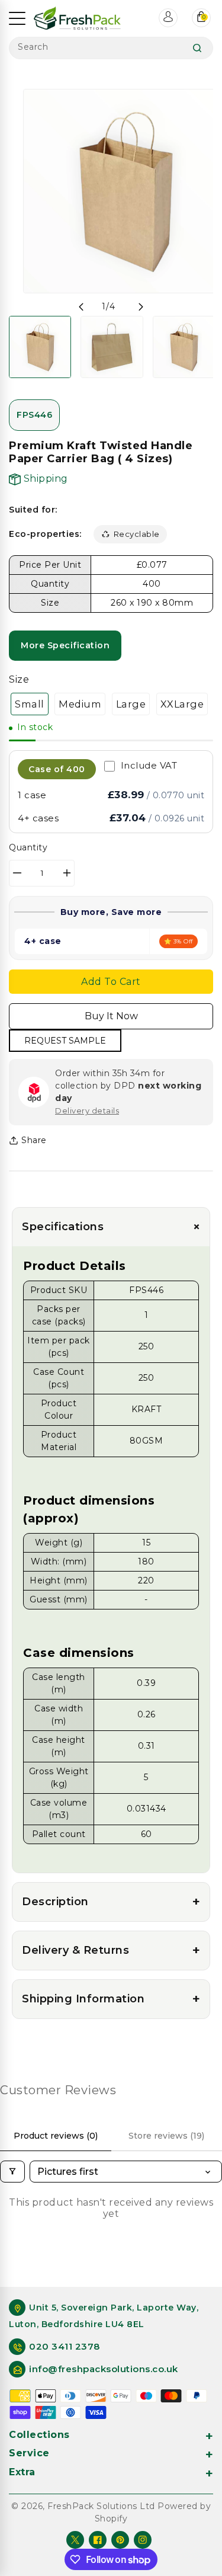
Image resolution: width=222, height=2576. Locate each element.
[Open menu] (17, 18)
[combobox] (111, 48)
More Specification (65, 645)
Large (131, 704)
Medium (80, 704)
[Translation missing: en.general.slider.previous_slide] (81, 307)
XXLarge (182, 704)
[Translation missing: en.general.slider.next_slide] (141, 307)
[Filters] (12, 2172)
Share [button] (34, 1140)
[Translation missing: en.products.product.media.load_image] (40, 347)
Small (30, 704)
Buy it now (111, 1016)
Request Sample (65, 1041)
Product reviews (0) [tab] (56, 2136)
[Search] (197, 48)
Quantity (28, 847)
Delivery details (87, 1111)
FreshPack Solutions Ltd (101, 2506)
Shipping (44, 479)
